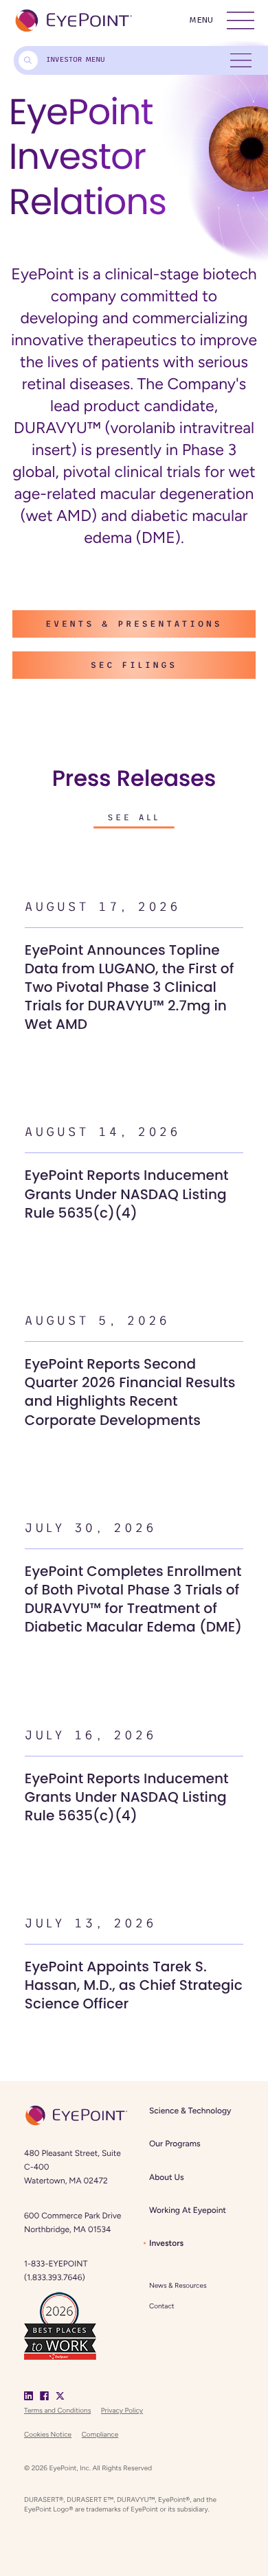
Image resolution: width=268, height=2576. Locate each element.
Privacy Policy (122, 2410)
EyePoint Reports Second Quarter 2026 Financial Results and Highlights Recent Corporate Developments (130, 1392)
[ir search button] (28, 60)
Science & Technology (190, 2111)
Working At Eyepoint (188, 2210)
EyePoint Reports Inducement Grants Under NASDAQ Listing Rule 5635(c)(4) (127, 1194)
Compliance (100, 2434)
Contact (162, 2306)
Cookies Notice (48, 2434)
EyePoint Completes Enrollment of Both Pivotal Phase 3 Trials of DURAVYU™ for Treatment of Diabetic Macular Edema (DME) (133, 1600)
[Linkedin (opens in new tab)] (29, 2395)
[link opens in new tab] (60, 2324)
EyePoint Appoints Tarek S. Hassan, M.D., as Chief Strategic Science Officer (134, 1986)
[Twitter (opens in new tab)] (60, 2395)
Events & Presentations (134, 624)
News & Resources (178, 2285)
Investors (166, 2243)
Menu (201, 20)
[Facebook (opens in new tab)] (44, 2395)
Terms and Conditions (57, 2410)
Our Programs (175, 2144)
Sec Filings (134, 665)
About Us (167, 2177)
